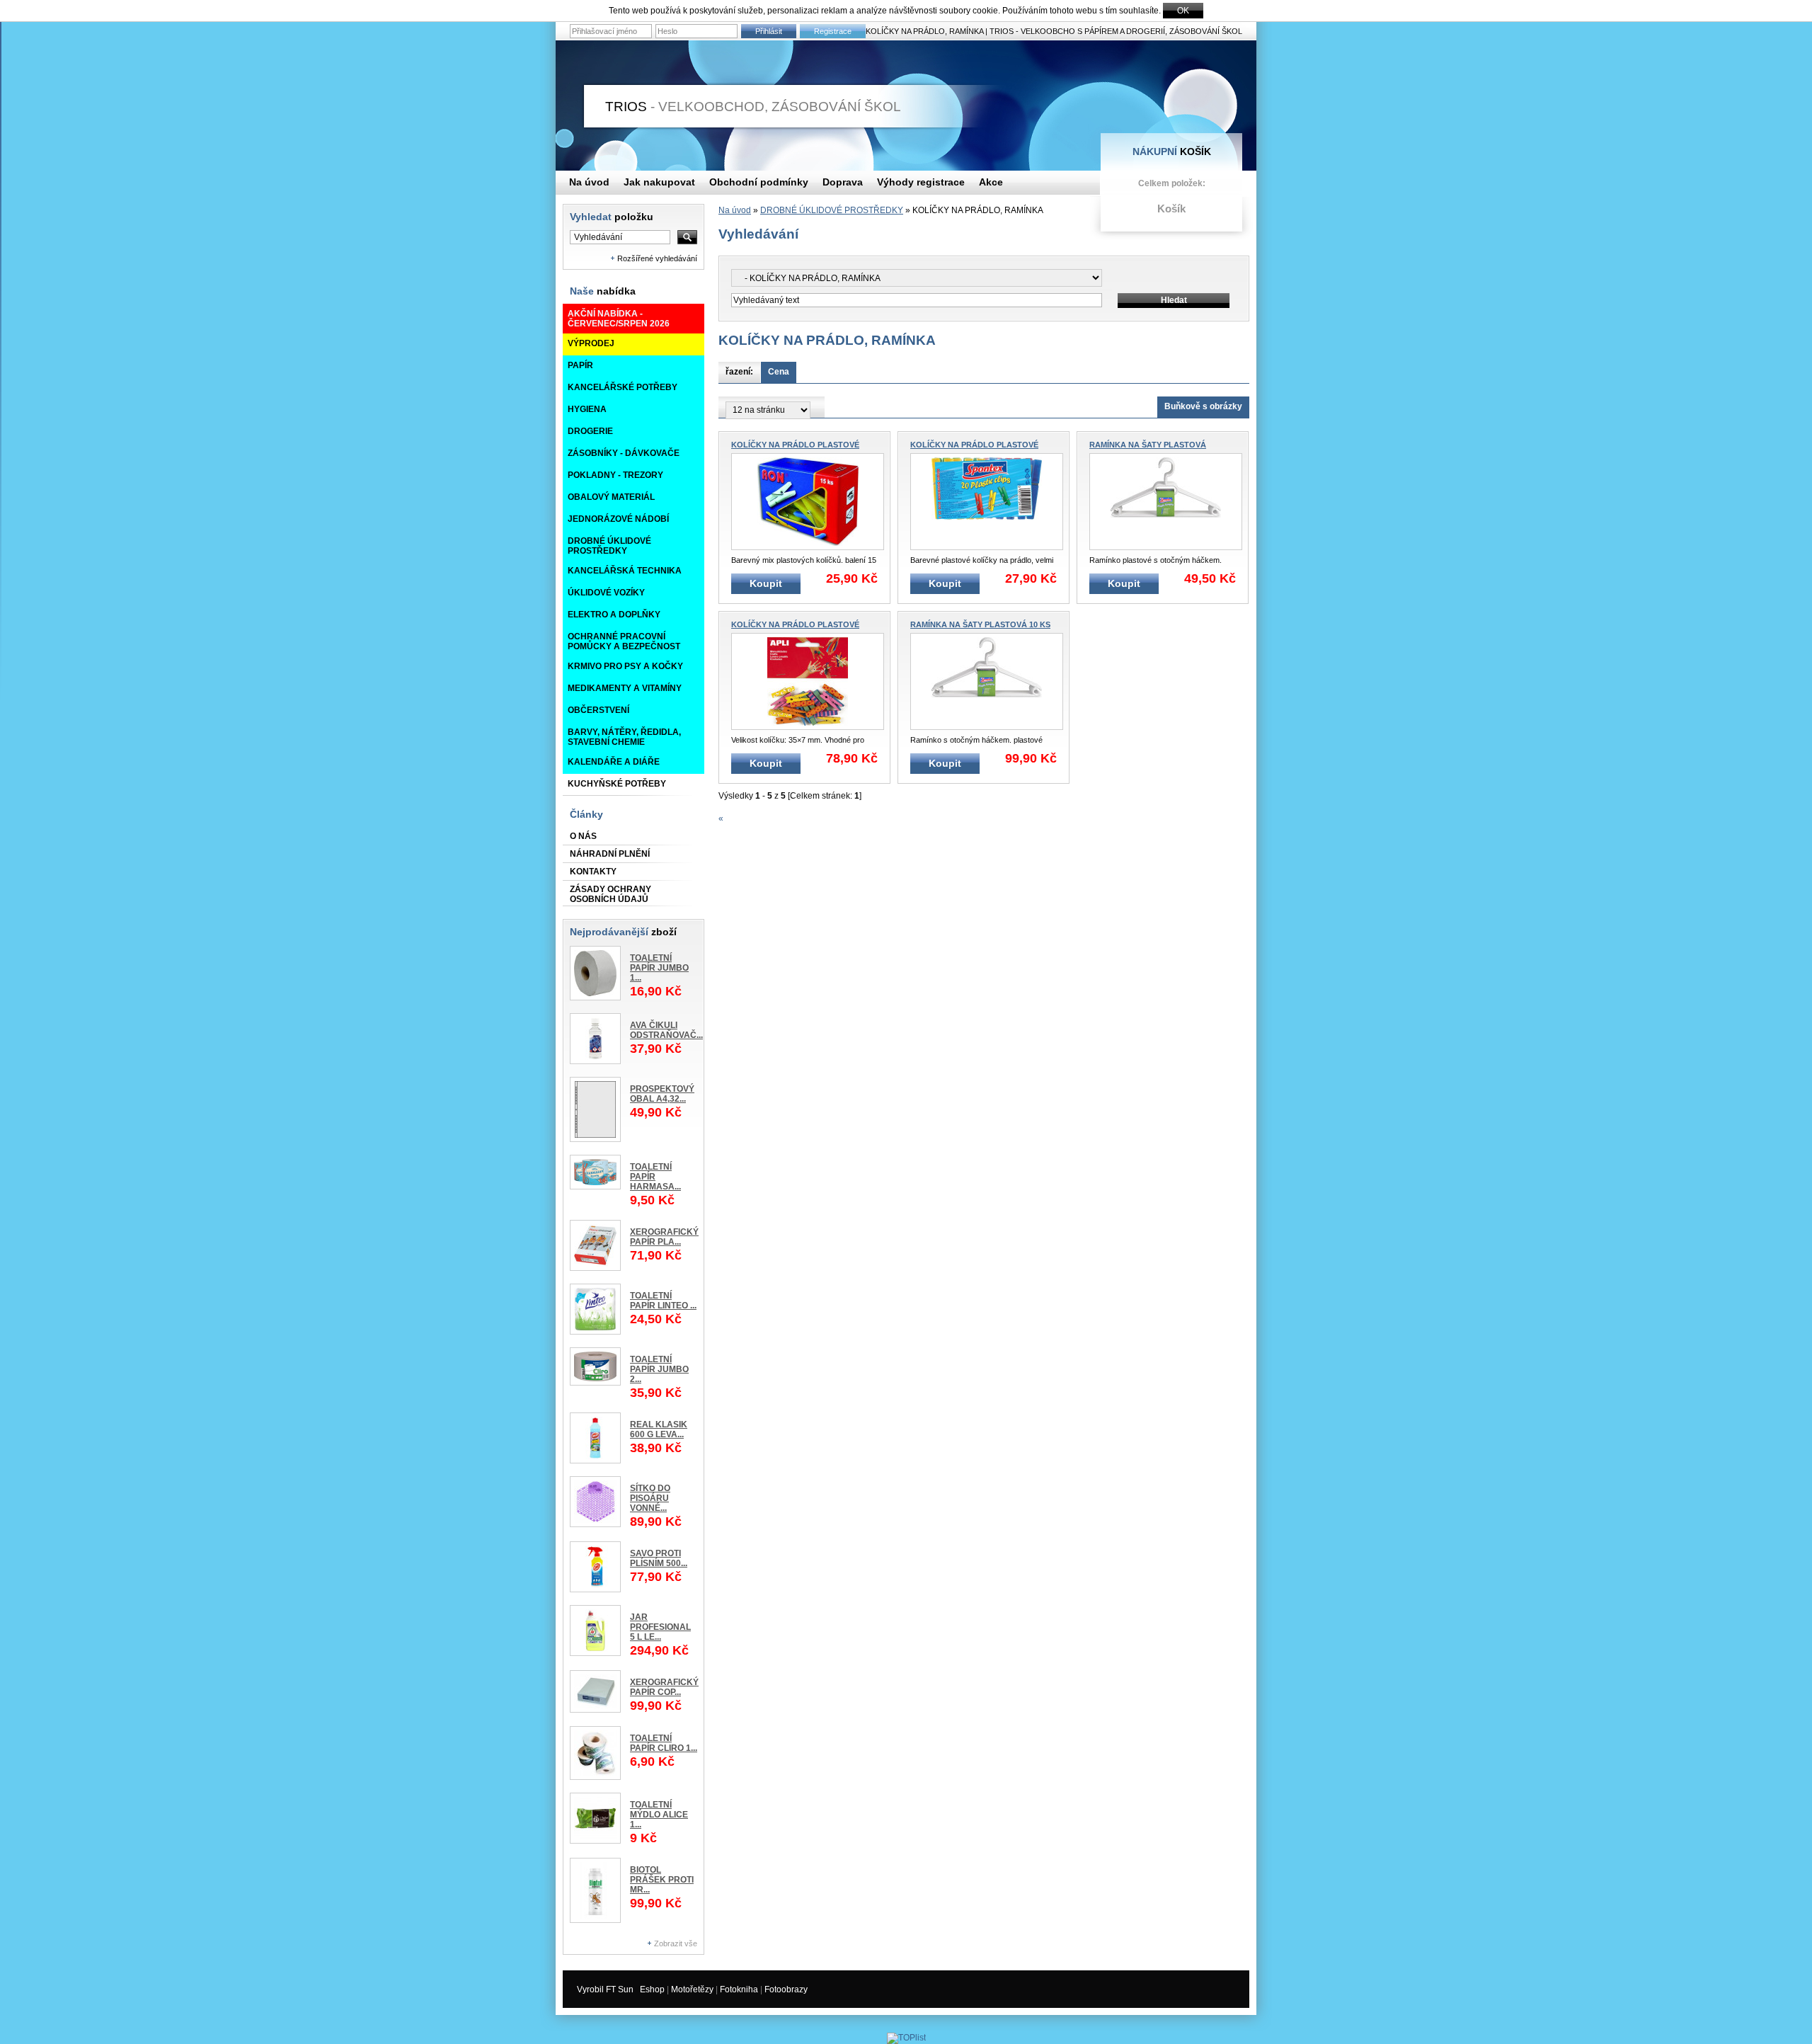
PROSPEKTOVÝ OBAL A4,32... (662, 1094)
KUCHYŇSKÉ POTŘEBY (617, 784)
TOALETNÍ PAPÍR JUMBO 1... (659, 968)
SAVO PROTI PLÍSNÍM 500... (659, 1558)
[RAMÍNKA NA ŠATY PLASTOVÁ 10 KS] (987, 681)
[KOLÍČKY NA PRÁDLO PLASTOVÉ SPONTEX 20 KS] (987, 502)
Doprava (843, 182)
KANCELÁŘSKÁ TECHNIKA (625, 571)
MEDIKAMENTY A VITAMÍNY (625, 688)
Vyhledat (612, 217)
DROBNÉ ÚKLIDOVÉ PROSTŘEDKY (609, 546)
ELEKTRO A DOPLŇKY (614, 615)
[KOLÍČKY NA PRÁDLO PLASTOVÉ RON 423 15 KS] (808, 502)
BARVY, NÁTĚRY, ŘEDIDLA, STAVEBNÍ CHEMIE (624, 737)
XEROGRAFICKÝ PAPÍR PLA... (664, 1237)
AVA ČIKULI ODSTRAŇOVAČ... (666, 1030)
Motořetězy (692, 1989)
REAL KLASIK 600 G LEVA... (659, 1429)
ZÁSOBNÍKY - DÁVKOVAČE (624, 453)
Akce (991, 182)
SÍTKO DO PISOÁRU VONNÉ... (650, 1498)
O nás (583, 836)
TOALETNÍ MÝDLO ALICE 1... (659, 1815)
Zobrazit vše (676, 1943)
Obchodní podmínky (759, 182)
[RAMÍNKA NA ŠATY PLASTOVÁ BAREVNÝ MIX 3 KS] (1166, 502)
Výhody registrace (921, 182)
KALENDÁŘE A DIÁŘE (614, 762)
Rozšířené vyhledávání (657, 258)
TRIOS (755, 107)
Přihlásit (769, 31)
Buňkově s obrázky (1203, 406)
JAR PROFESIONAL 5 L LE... (660, 1627)
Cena (779, 372)
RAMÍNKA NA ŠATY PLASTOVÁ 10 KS (980, 624)
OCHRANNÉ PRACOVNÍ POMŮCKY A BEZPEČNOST (624, 641)
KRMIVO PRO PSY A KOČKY (625, 666)
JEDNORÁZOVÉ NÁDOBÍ (618, 519)
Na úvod (735, 210)
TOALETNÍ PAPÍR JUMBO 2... (659, 1369)
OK (1183, 11)
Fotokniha (739, 1989)
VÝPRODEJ (591, 343)
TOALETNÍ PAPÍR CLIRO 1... (664, 1743)
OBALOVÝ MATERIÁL (611, 497)
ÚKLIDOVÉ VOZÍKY (606, 593)
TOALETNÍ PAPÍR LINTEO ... (663, 1301)
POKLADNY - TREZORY (615, 475)
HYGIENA (587, 409)
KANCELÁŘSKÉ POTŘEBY (623, 387)
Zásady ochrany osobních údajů (610, 894)
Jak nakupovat (659, 182)
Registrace (833, 31)
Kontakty (593, 872)
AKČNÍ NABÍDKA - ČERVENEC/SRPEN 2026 (619, 319)
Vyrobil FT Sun (605, 1989)
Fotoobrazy (786, 1989)
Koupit (766, 583)
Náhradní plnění (610, 854)
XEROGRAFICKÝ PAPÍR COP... (664, 1687)
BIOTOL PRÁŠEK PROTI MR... (662, 1880)
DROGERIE (590, 431)
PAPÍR (580, 365)
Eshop (652, 1989)
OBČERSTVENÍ (598, 710)
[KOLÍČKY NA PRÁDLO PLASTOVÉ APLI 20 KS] (808, 681)
